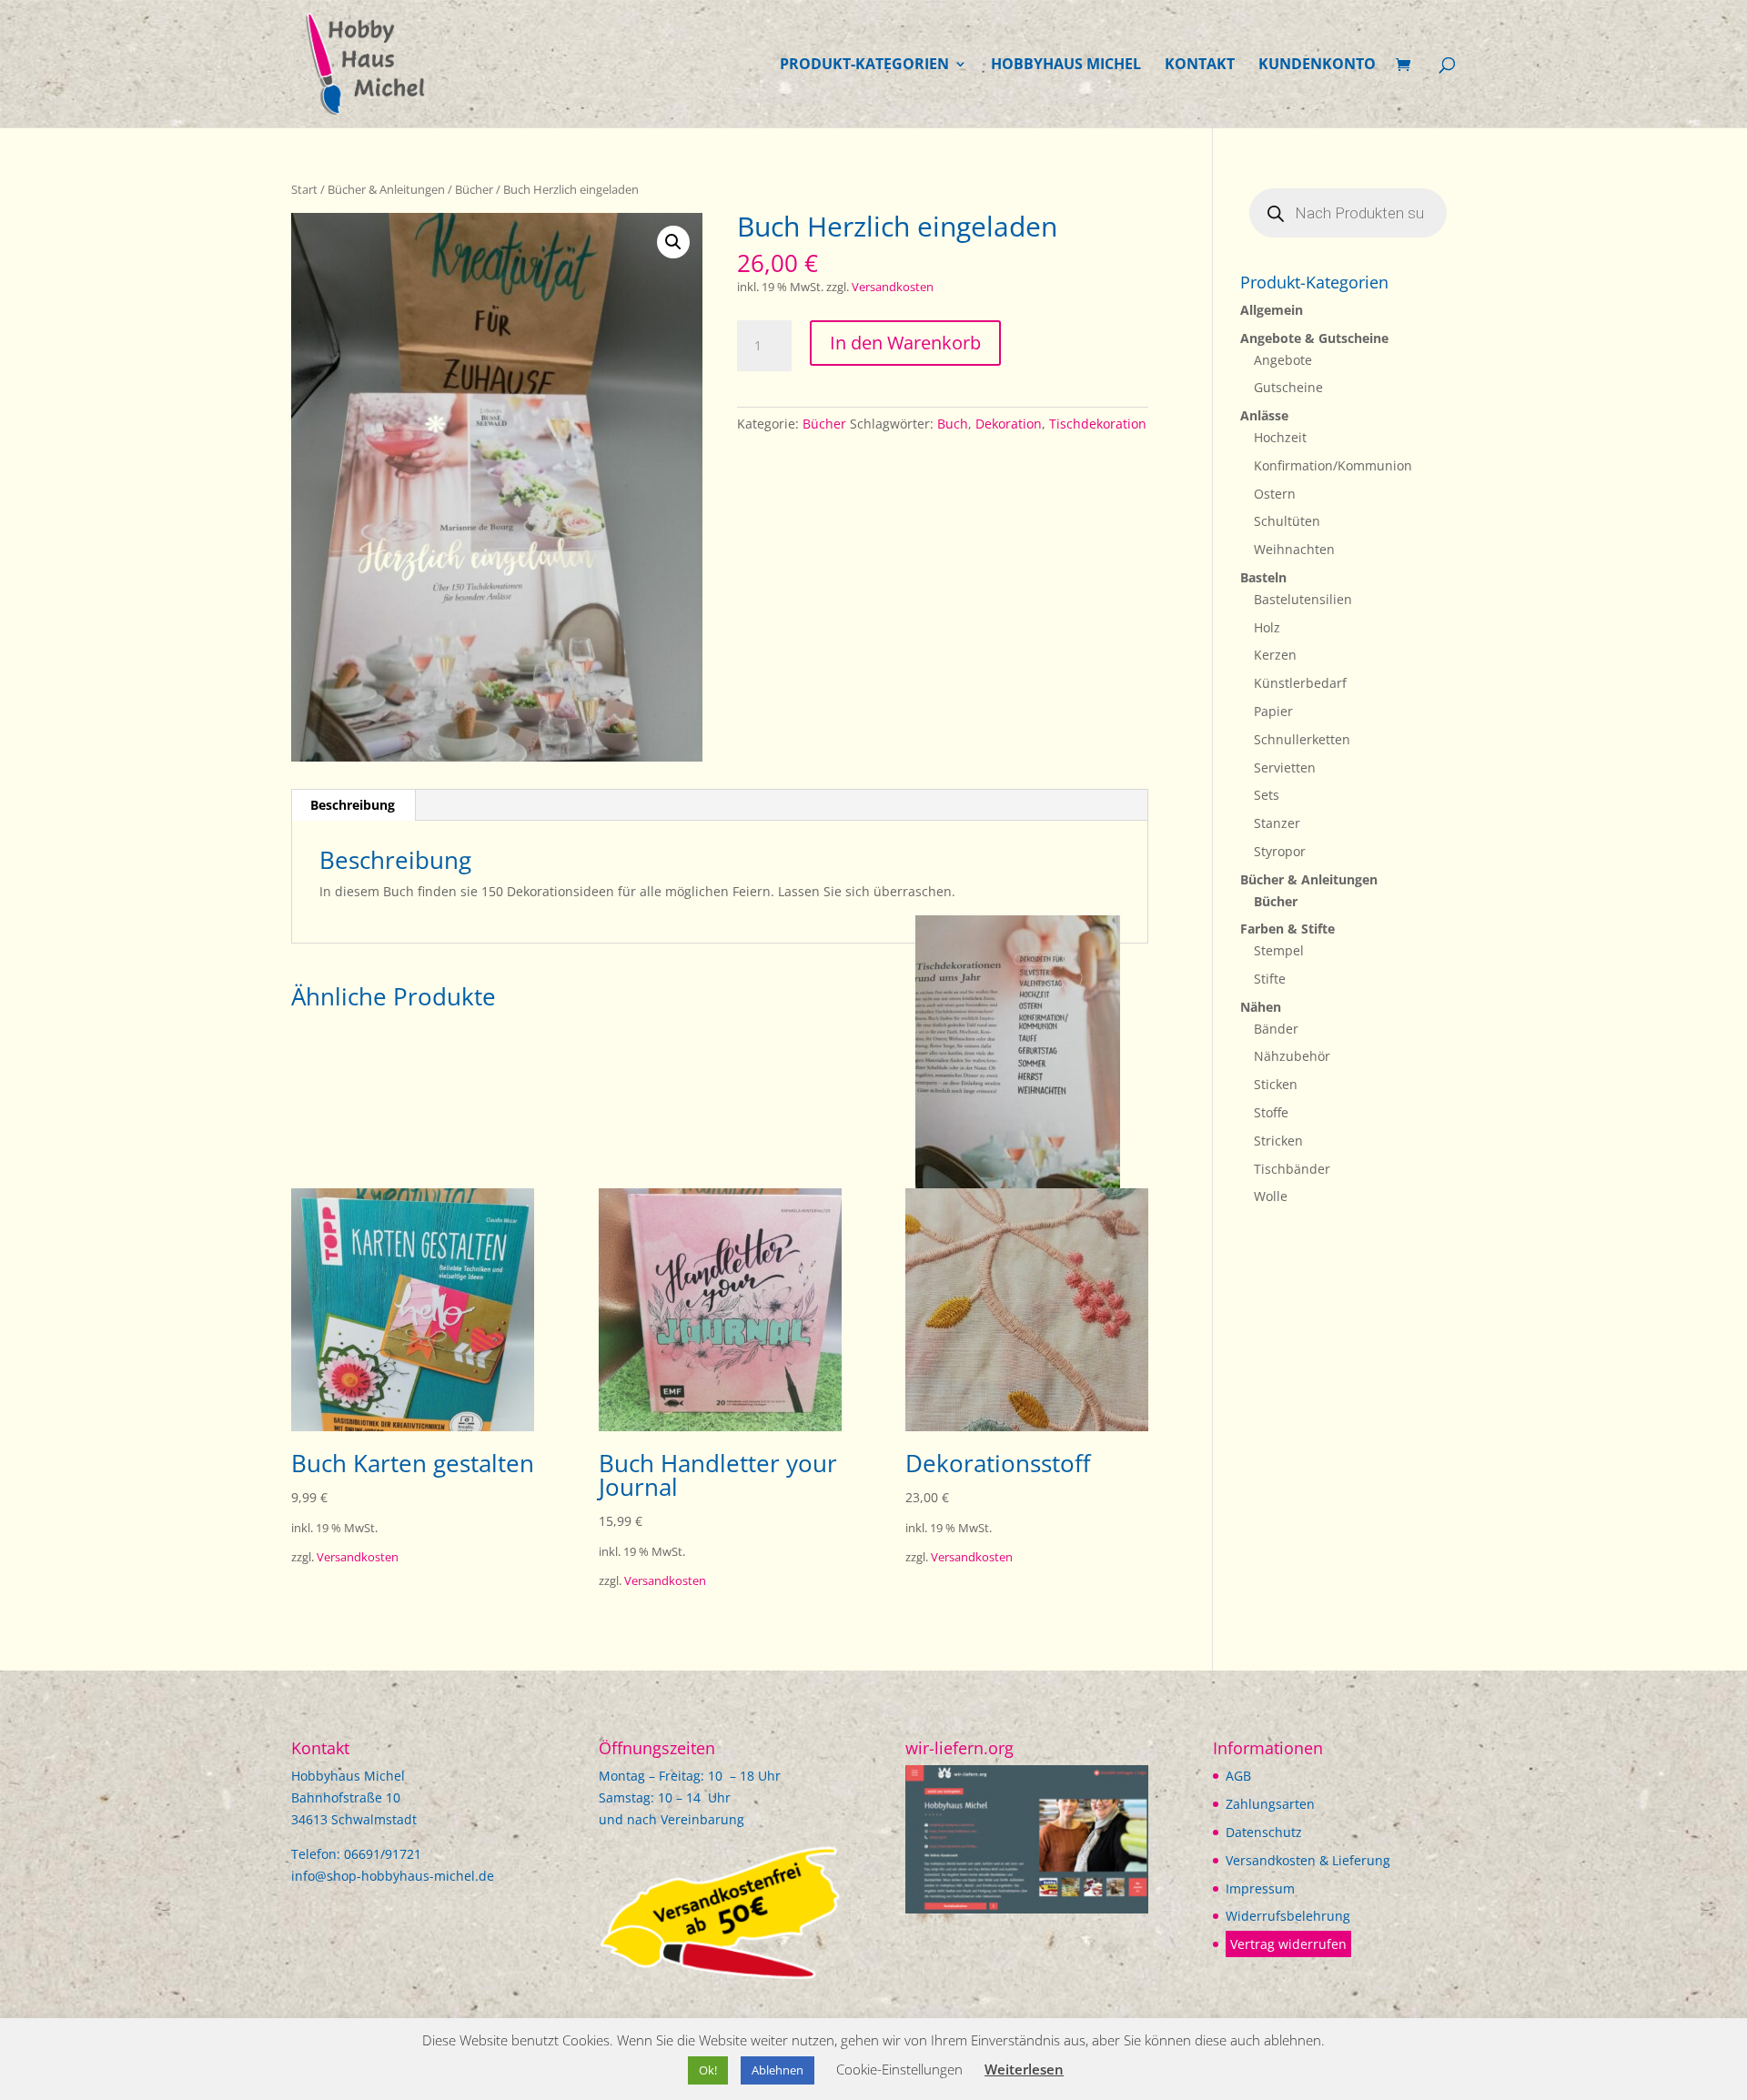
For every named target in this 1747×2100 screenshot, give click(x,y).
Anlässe (1264, 415)
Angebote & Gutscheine (1314, 338)
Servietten (1285, 767)
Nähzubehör (1292, 1056)
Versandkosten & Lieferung (1308, 1860)
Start (304, 189)
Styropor (1280, 851)
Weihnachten (1294, 549)
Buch (953, 424)
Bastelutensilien (1303, 599)
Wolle (1271, 1196)
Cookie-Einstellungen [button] (899, 2069)
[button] (673, 242)
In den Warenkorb (905, 343)
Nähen (1261, 1007)
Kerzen (1275, 655)
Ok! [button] (708, 2070)
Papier (1273, 711)
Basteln (1263, 577)
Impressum (1260, 1888)
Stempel (1279, 950)
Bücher (474, 189)
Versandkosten (893, 287)
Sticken (1276, 1084)
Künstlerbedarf (1300, 683)
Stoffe (1271, 1112)
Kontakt (1200, 66)
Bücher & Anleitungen (386, 189)
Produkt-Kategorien (864, 66)
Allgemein (1272, 310)
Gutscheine (1288, 387)
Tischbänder (1292, 1169)
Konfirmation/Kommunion (1333, 465)
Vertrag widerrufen (1288, 1944)
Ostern (1275, 494)
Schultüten (1287, 521)
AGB (1238, 1776)
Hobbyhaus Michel (1066, 66)
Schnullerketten (1302, 739)
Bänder (1276, 1029)
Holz (1267, 627)
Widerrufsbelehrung (1288, 1916)
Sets (1267, 795)
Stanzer (1277, 823)
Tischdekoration (1098, 424)
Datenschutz (1264, 1832)
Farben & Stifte (1288, 929)
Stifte (1270, 979)
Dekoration (1009, 424)
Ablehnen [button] (778, 2070)
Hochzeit (1280, 437)
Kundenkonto (1317, 66)
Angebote (1283, 360)
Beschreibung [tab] (353, 805)
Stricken (1278, 1141)
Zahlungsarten (1270, 1804)
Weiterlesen (1024, 2069)
